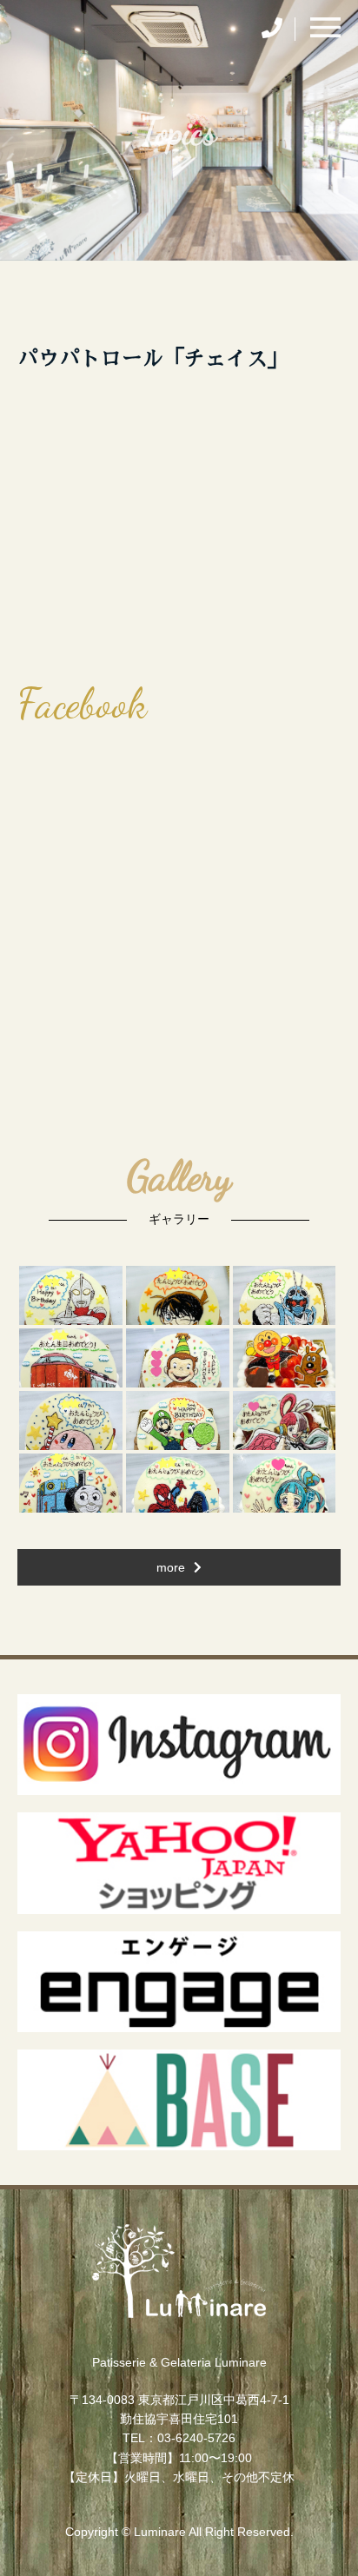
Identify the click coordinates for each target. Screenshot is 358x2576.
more (171, 1567)
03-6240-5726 (196, 2438)
